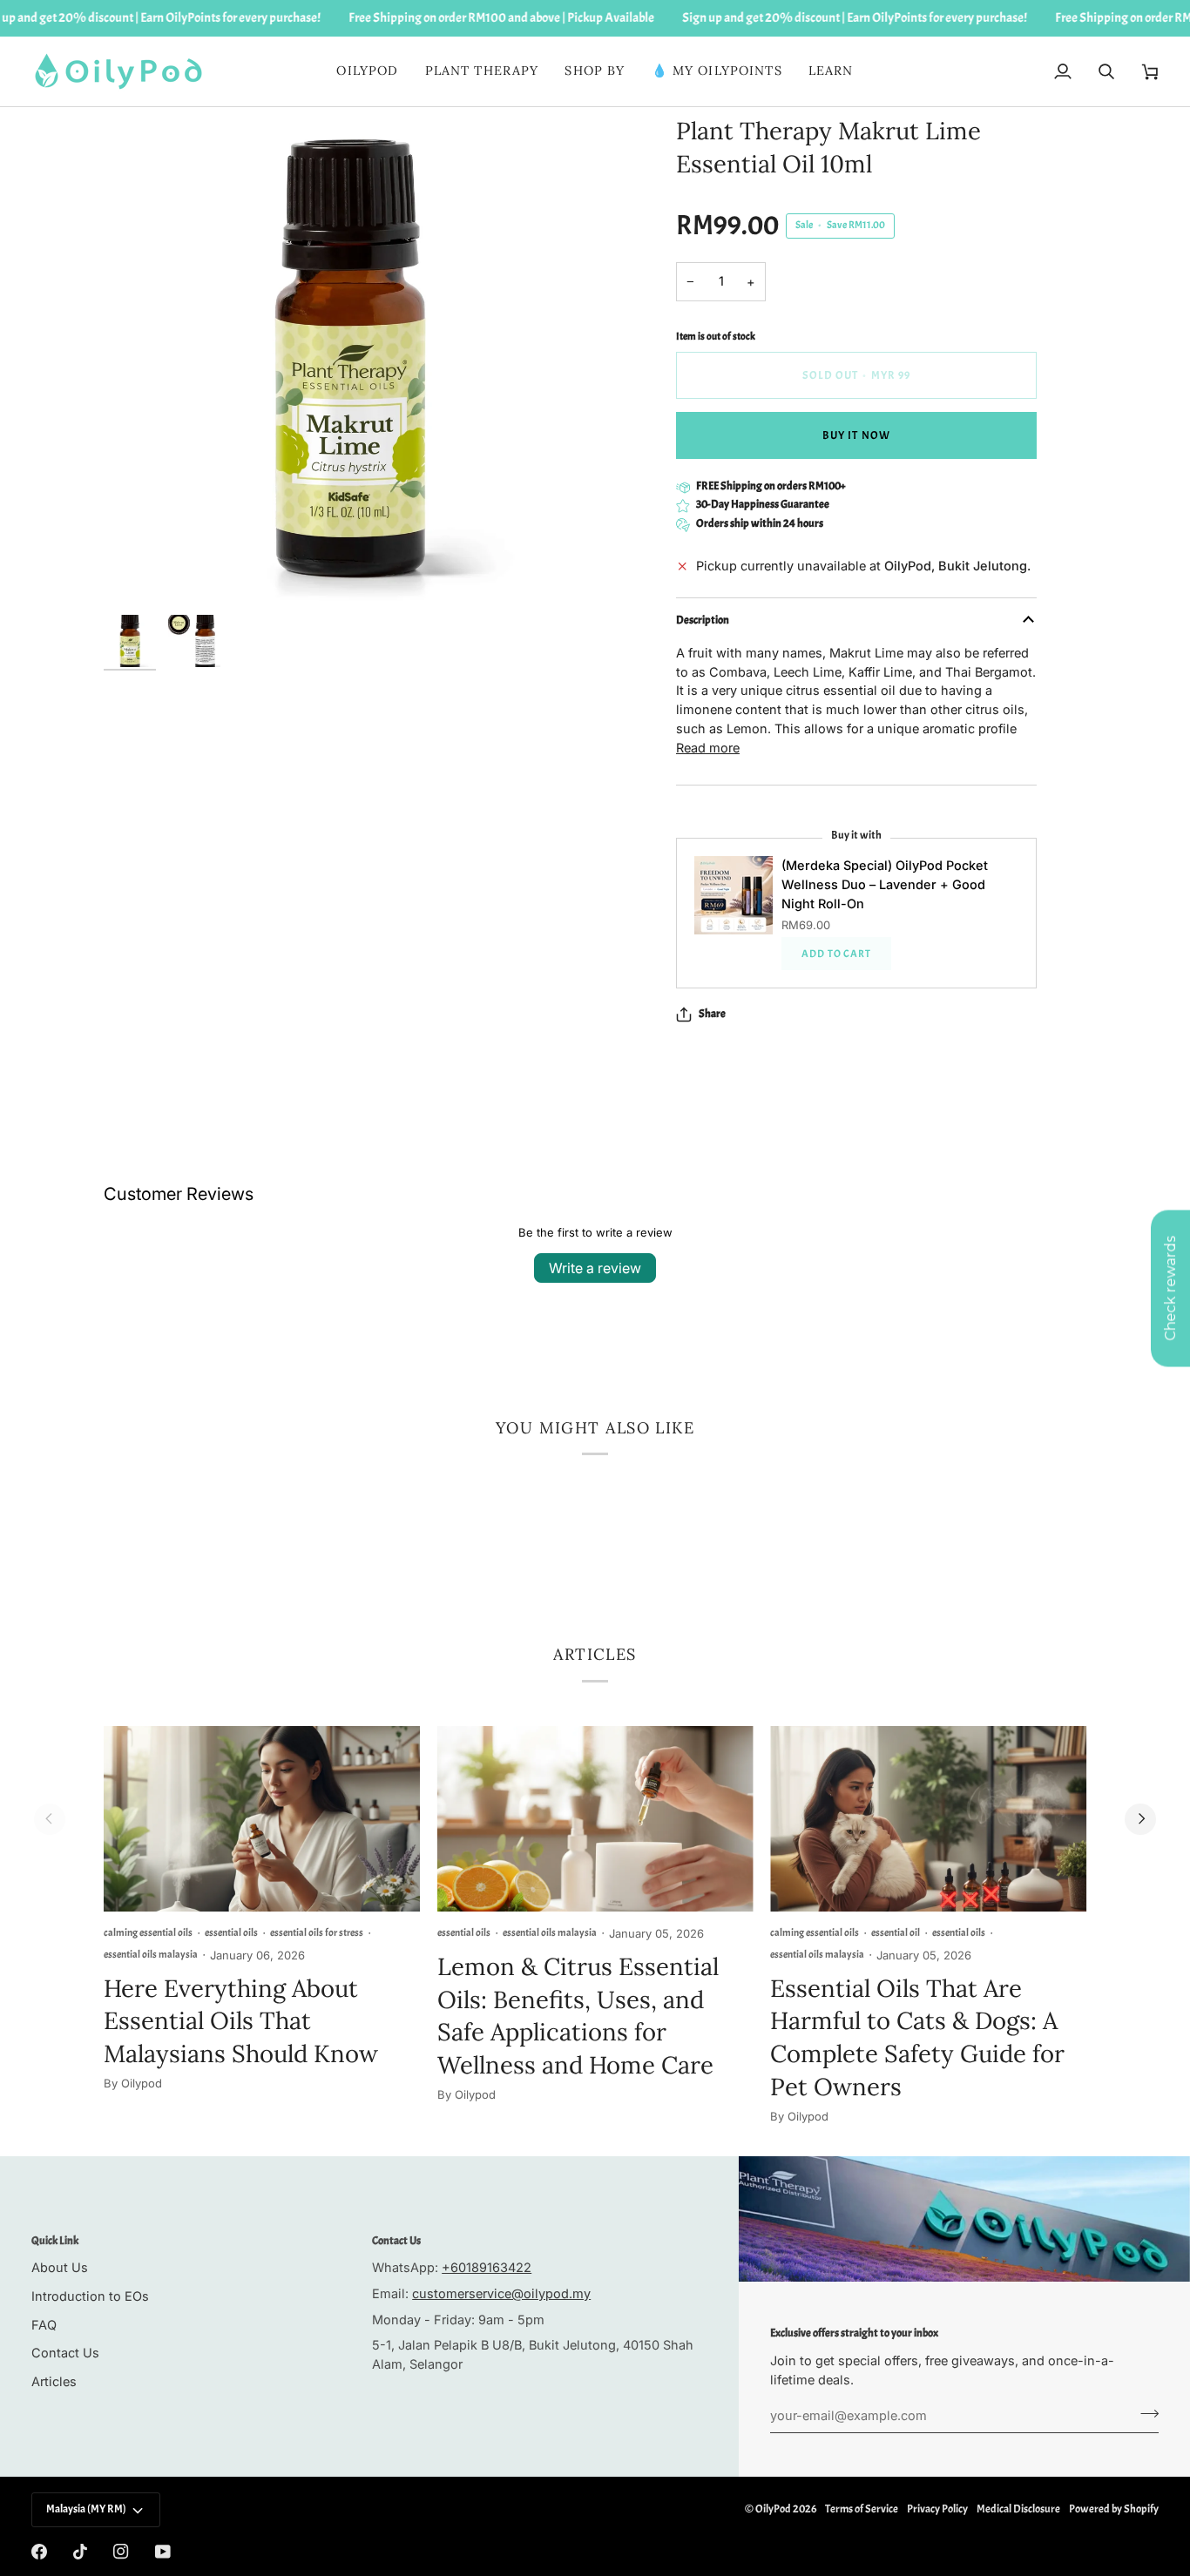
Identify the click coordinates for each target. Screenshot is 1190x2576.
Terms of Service (862, 2509)
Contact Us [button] (396, 2241)
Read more (708, 748)
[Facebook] (39, 2552)
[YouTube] (163, 2552)
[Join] (1144, 2413)
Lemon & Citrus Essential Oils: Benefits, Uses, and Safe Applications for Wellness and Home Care (578, 2016)
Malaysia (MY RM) (86, 2509)
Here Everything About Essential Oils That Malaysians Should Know (241, 2021)
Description (703, 620)
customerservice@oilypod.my (501, 2293)
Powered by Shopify (1114, 2509)
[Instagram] (121, 2552)
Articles (54, 2381)
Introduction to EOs (90, 2296)
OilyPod (773, 2509)
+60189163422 (487, 2267)
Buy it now (856, 435)
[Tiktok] (80, 2552)
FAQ (44, 2325)
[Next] (1140, 1819)
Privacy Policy (937, 2509)
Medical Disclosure (1018, 2509)
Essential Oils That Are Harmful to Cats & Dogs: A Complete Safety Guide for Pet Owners (917, 2037)
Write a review (595, 1268)
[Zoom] (349, 361)
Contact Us (65, 2353)
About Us (60, 2267)
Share (712, 1014)
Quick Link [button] (55, 2241)
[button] (482, 71)
